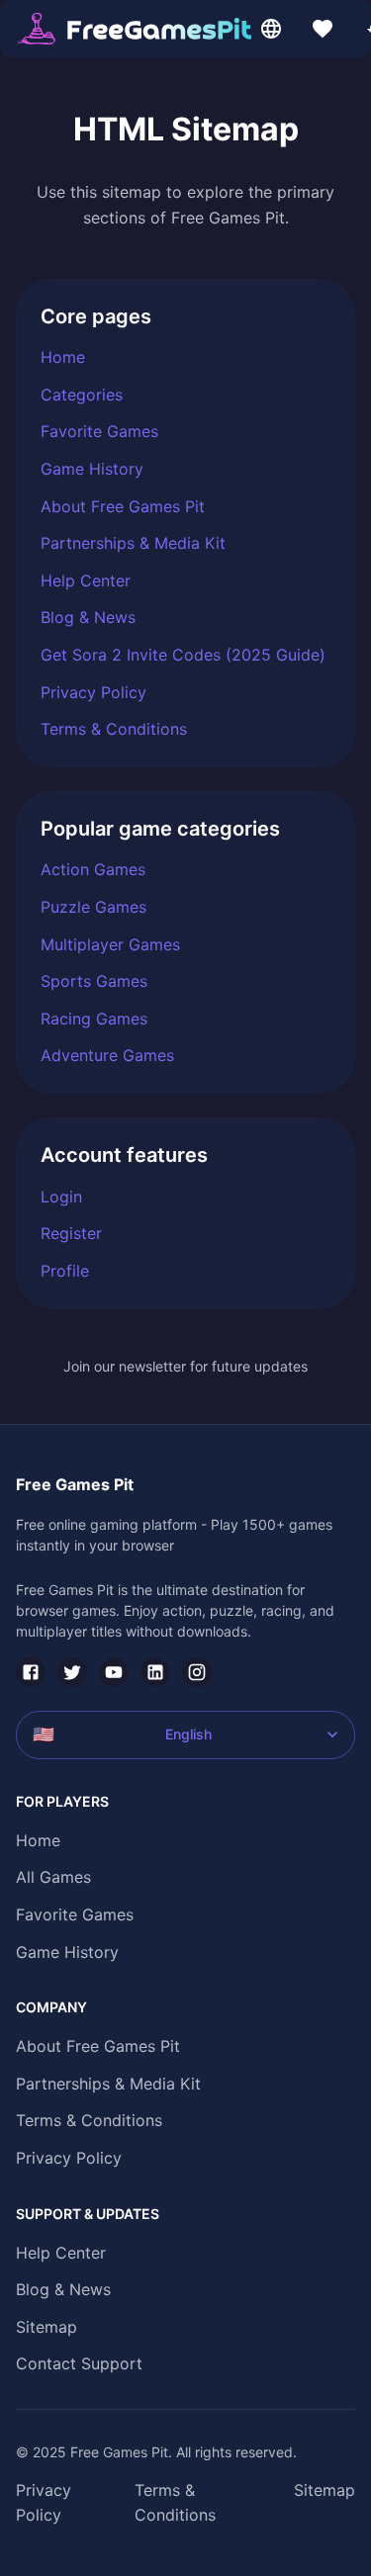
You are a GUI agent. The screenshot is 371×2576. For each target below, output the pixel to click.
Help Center (86, 580)
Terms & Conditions (114, 729)
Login (61, 1197)
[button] (134, 29)
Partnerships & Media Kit (133, 543)
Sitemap (46, 2327)
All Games (53, 1877)
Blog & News (88, 617)
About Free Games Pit (123, 506)
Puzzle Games (93, 907)
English (122, 1734)
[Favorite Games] (323, 29)
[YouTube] (114, 1672)
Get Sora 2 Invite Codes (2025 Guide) (183, 655)
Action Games (93, 869)
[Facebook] (31, 1672)
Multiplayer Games (110, 944)
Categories (82, 395)
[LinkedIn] (155, 1672)
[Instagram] (197, 1672)
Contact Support (79, 2363)
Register (71, 1233)
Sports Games (94, 981)
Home (63, 357)
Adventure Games (107, 1055)
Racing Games (94, 1019)
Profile (65, 1271)
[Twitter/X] (72, 1672)
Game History (92, 469)
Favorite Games (99, 431)
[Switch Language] (271, 29)
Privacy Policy (93, 692)
